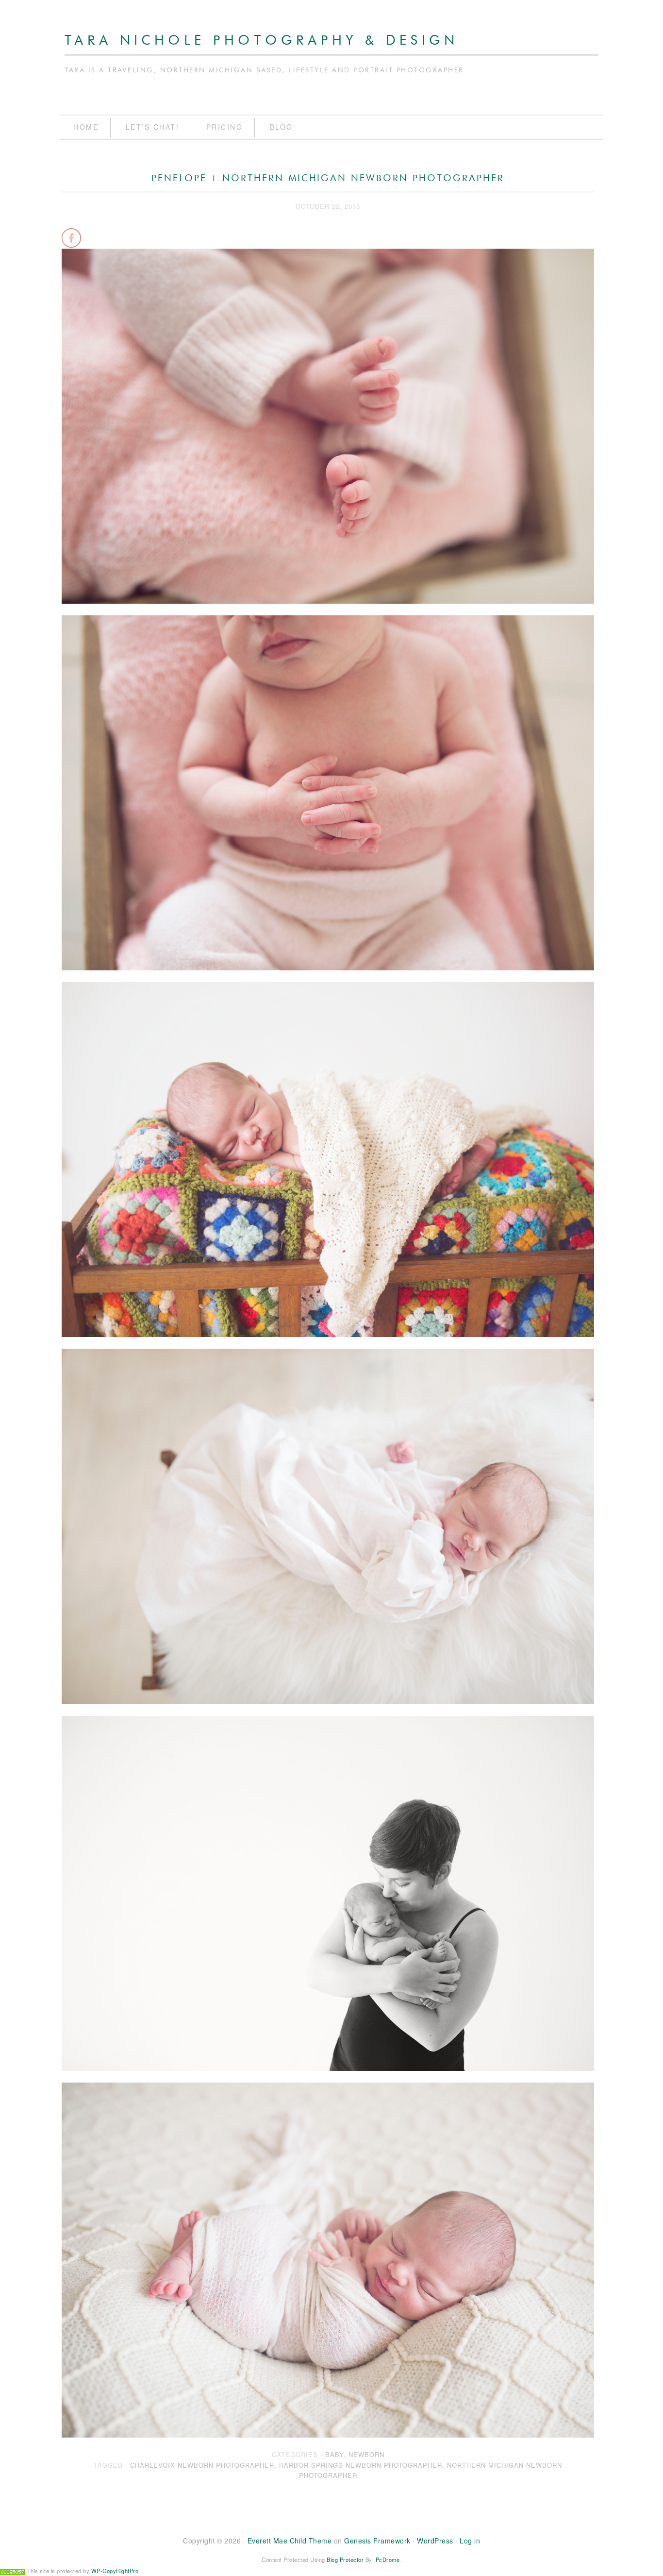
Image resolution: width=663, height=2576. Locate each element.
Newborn (366, 2454)
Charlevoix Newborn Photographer (202, 2465)
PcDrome (388, 2559)
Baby (334, 2454)
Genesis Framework (377, 2541)
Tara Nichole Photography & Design (262, 41)
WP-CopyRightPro (115, 2571)
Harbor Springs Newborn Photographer (361, 2465)
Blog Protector (345, 2559)
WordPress (435, 2541)
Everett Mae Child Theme (290, 2541)
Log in (470, 2541)
